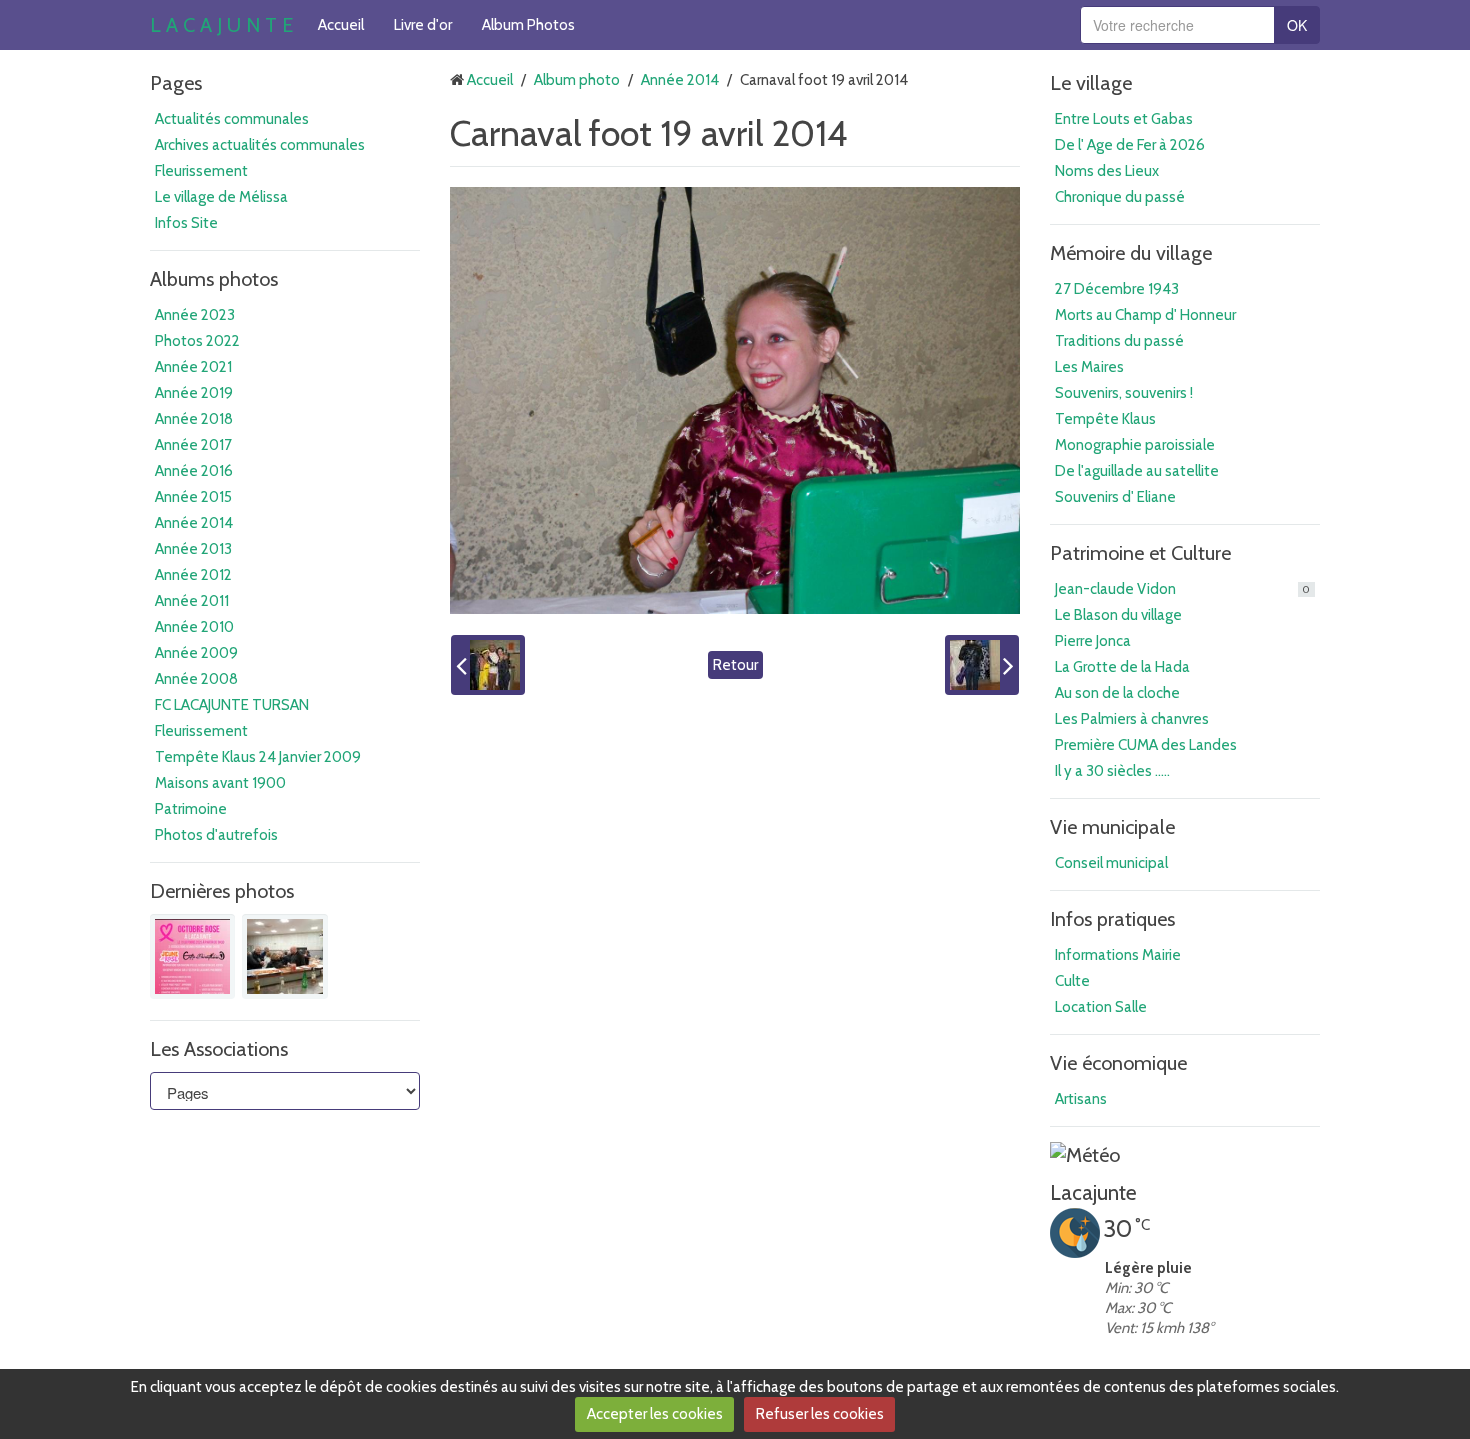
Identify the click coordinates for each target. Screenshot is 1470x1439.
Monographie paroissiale (1135, 445)
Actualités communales (232, 119)
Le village (1091, 83)
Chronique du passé (1120, 197)
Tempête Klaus (1105, 419)
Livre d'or (423, 25)
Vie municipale (1112, 827)
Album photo (577, 80)
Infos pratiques (1112, 919)
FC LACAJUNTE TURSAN (232, 705)
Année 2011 (192, 601)
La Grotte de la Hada (1122, 667)
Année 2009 (196, 653)
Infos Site (186, 223)
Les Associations (219, 1049)
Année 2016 (194, 471)
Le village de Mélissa (221, 197)
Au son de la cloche (1117, 693)
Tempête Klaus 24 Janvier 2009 (258, 757)
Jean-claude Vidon (1182, 589)
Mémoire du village (1131, 253)
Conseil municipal (1111, 863)
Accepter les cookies (655, 1414)
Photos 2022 (197, 341)
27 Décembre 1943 (1117, 289)
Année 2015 (193, 497)
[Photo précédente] (488, 665)
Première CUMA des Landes (1146, 745)
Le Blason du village (1118, 615)
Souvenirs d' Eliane (1115, 497)
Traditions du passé (1119, 341)
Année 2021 (193, 367)
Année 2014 (194, 523)
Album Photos (528, 25)
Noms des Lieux (1107, 171)
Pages (176, 83)
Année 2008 (196, 679)
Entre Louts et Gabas (1124, 119)
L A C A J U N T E (221, 25)
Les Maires (1089, 367)
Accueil (341, 25)
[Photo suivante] (982, 665)
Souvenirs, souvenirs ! (1124, 393)
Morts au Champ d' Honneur (1145, 315)
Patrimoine (191, 809)
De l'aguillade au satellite (1137, 471)
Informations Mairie (1118, 955)
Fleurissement (201, 171)
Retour (735, 665)
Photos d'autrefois (216, 835)
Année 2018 (194, 419)
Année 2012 (193, 575)
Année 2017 (193, 445)
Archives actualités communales (260, 145)
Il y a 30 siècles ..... (1112, 771)
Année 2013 (193, 549)
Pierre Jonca (1093, 641)
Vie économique (1118, 1063)
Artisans (1081, 1099)
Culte (1072, 981)
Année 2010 (194, 627)
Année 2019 (194, 393)
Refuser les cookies (820, 1414)
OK (1297, 25)
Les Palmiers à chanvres (1132, 719)
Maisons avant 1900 (220, 783)
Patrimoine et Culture (1140, 553)
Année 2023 (195, 315)
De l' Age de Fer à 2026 (1130, 145)
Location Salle (1101, 1007)
